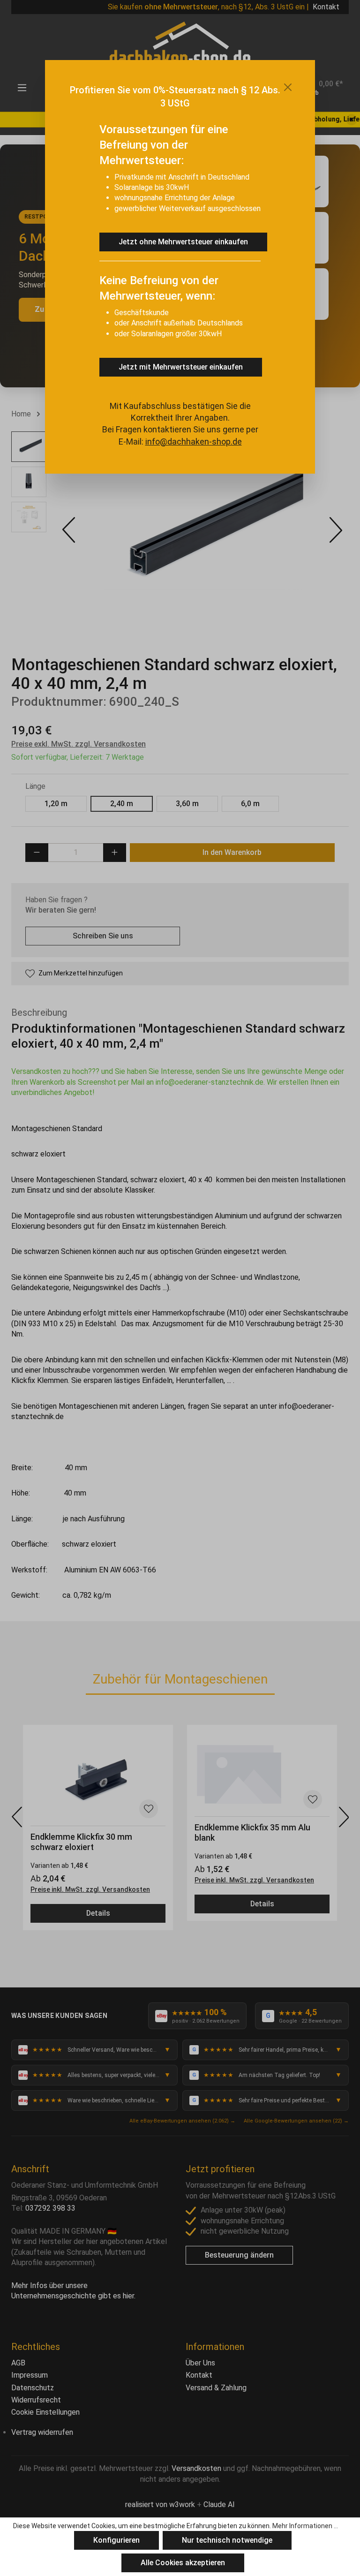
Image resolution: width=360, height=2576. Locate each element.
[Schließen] (288, 87)
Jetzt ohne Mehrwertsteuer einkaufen (183, 242)
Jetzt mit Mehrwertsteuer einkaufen (181, 367)
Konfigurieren (116, 2540)
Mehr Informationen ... (305, 2526)
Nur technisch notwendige (227, 2540)
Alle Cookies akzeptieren (183, 2563)
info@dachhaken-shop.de (194, 442)
